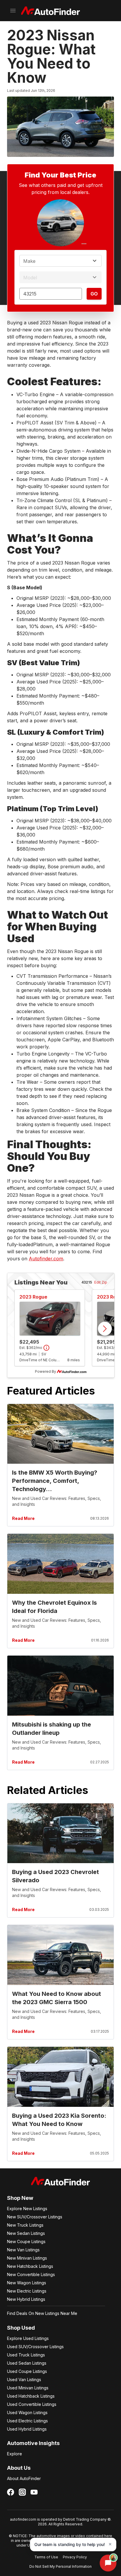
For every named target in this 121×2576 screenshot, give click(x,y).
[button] (73, 2545)
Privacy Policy (75, 2557)
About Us (19, 2468)
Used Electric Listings (27, 2421)
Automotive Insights (33, 2443)
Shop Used (21, 2328)
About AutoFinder (24, 2478)
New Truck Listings (25, 2225)
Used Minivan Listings (28, 2388)
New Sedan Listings (26, 2233)
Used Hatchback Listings (31, 2396)
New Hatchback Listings (30, 2266)
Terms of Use (46, 2557)
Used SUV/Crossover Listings (35, 2347)
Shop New (20, 2198)
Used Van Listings (24, 2380)
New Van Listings (23, 2250)
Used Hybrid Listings (27, 2429)
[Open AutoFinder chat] (108, 2563)
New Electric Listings (27, 2291)
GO (94, 294)
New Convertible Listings (31, 2274)
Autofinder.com (46, 1259)
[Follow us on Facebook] (11, 2492)
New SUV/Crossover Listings (35, 2217)
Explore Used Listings (28, 2338)
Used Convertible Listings (32, 2404)
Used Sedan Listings (27, 2363)
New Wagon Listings (27, 2283)
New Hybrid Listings (26, 2299)
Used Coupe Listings (27, 2371)
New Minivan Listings (27, 2258)
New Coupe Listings (26, 2241)
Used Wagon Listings (27, 2412)
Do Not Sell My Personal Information (60, 2566)
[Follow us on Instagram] (22, 2492)
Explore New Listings (27, 2209)
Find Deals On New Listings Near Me (42, 2313)
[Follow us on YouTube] (34, 2492)
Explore (15, 2454)
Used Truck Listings (26, 2355)
